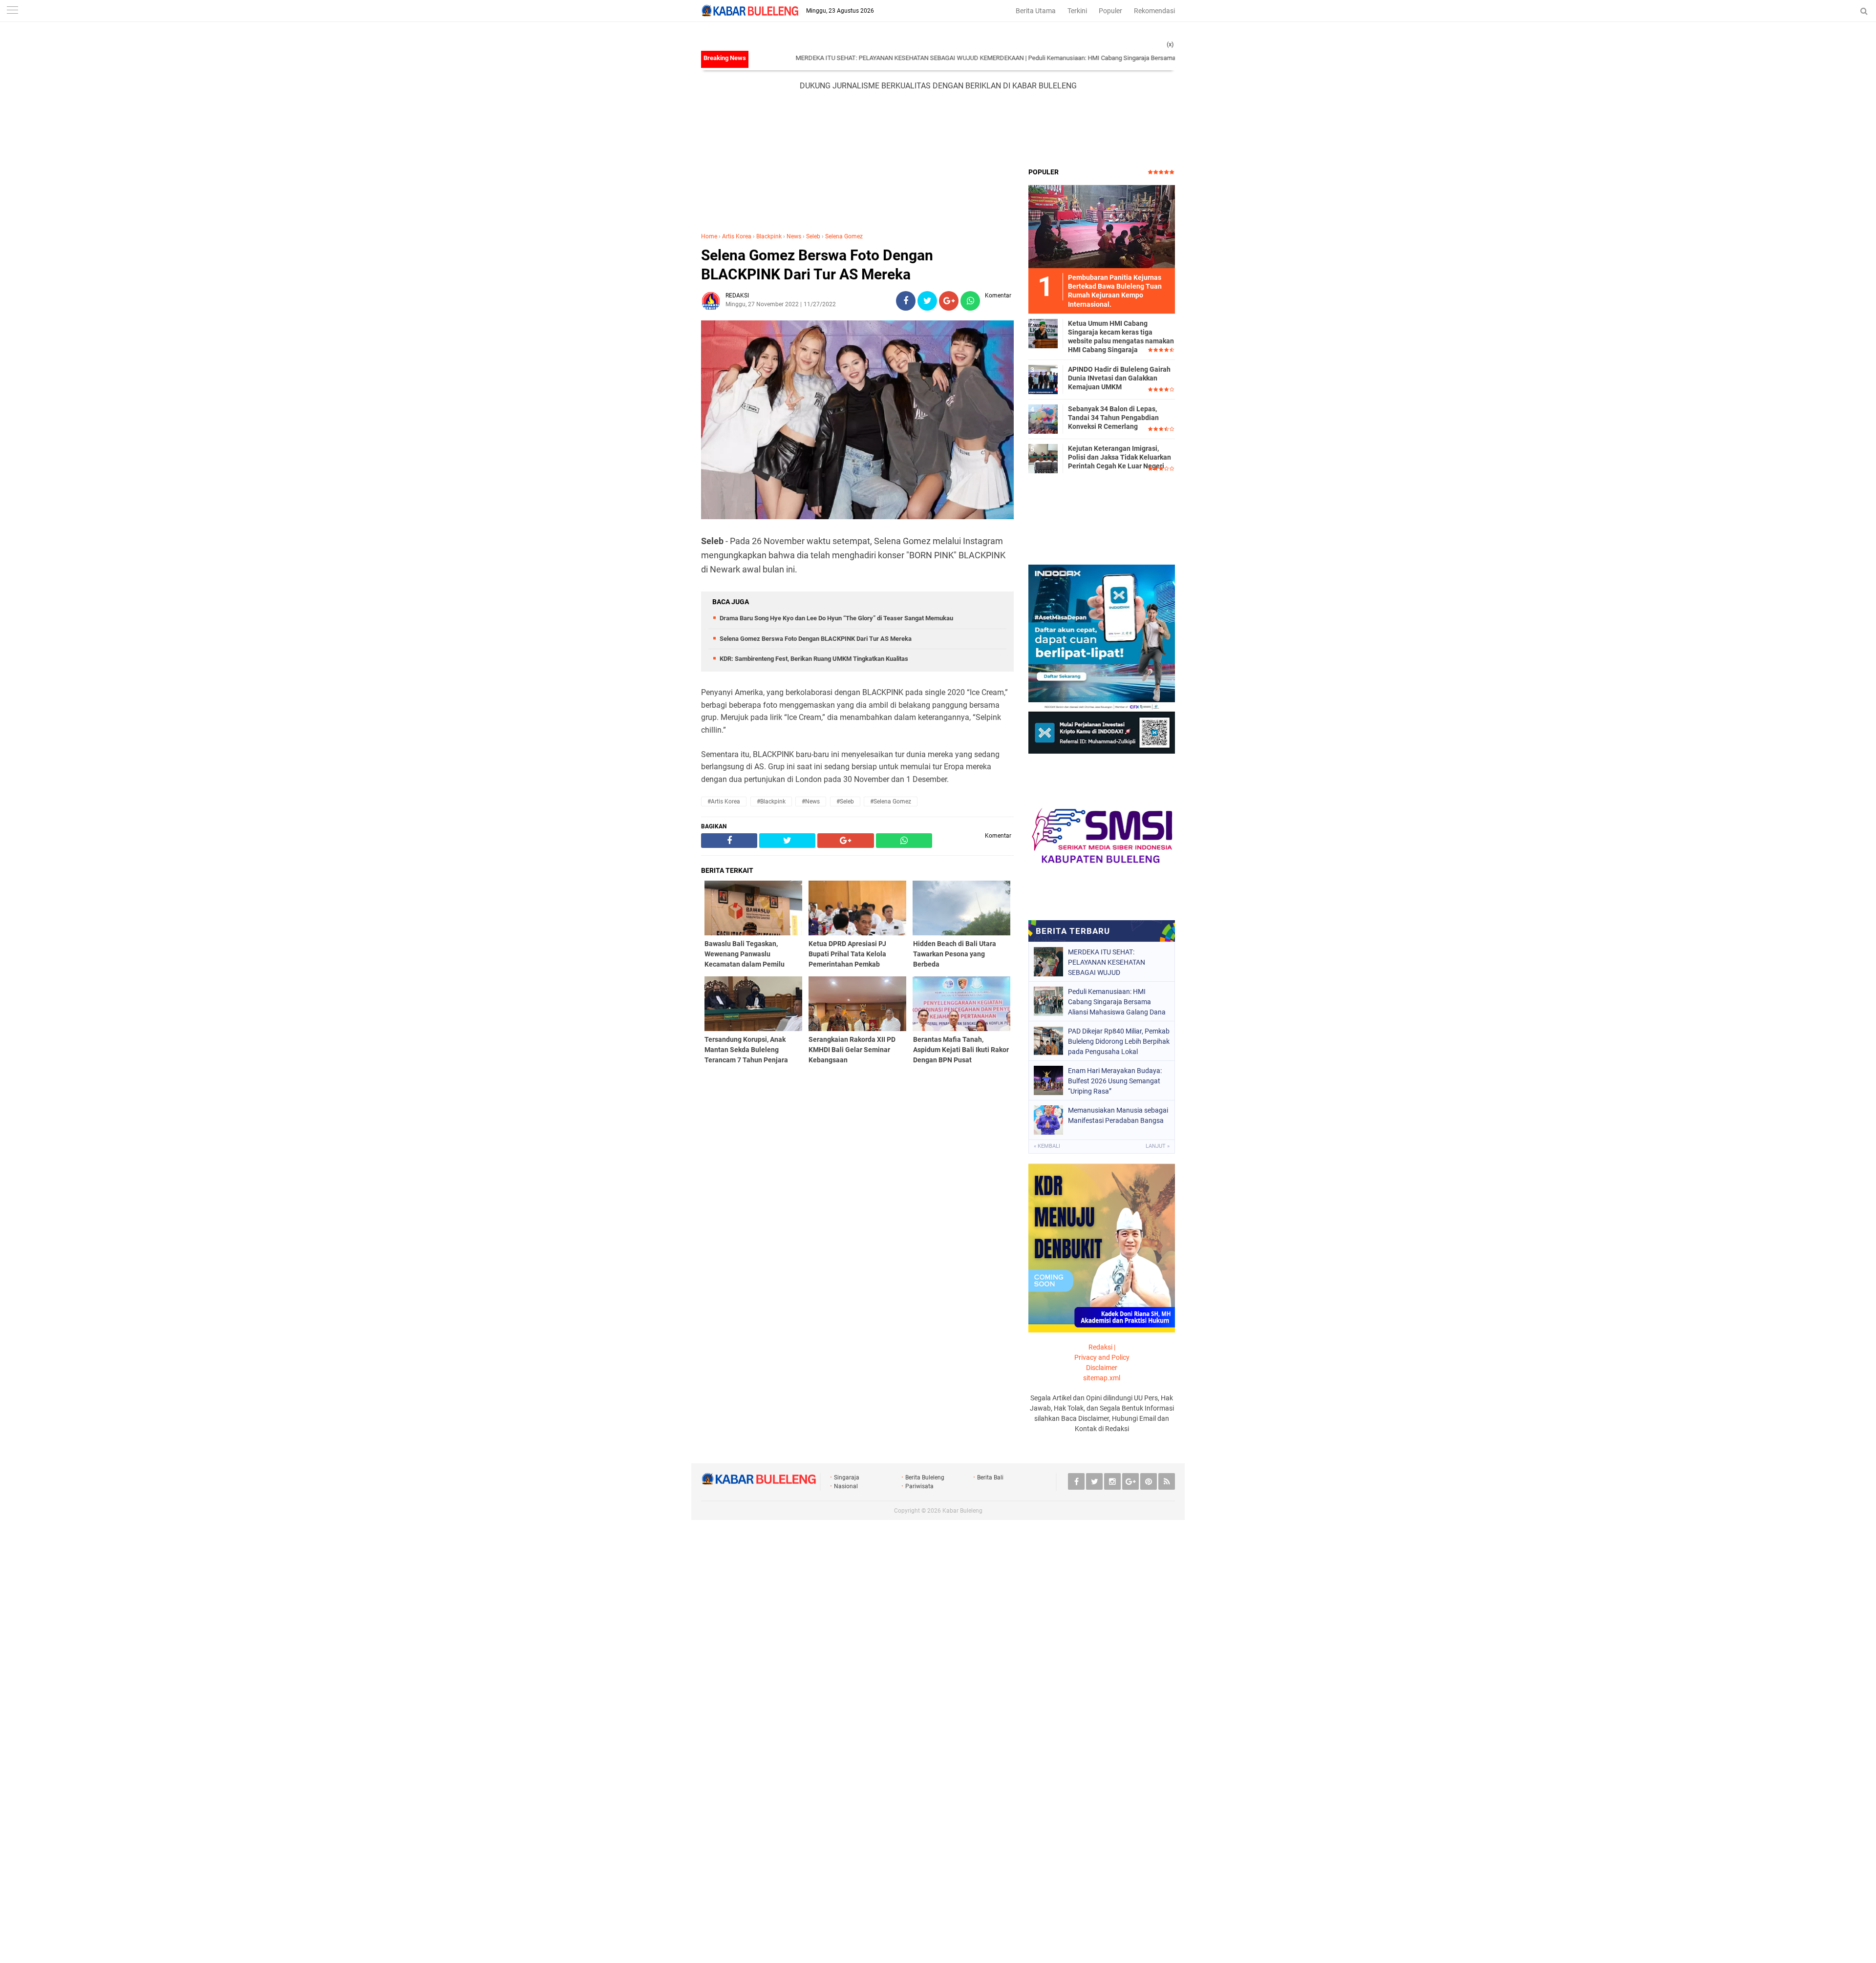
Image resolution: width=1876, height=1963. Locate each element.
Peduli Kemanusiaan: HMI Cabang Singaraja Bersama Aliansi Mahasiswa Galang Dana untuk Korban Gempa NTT (1106, 58)
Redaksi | (1102, 1347)
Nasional (846, 1486)
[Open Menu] (12, 11)
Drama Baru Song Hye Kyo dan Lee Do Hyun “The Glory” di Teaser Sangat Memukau (836, 618)
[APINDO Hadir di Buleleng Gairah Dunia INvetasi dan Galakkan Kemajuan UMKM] (1043, 379)
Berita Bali (990, 1478)
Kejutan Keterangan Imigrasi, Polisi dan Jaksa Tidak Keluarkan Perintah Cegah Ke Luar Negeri (1119, 457)
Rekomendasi (1154, 11)
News (794, 236)
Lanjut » (1158, 1146)
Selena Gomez (844, 236)
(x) (1170, 44)
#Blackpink (771, 802)
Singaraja (847, 1478)
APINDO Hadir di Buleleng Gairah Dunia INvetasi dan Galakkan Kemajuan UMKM (1119, 378)
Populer (1110, 11)
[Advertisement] (938, 129)
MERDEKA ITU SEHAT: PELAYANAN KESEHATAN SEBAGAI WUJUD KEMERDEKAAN (832, 58)
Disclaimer (1102, 1368)
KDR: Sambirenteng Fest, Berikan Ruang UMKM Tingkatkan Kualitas (814, 659)
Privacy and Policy (1102, 1357)
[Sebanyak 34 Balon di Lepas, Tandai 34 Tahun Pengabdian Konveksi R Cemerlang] (1043, 419)
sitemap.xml (1102, 1378)
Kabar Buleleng (962, 1511)
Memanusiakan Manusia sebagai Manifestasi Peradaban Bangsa (1118, 1115)
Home (709, 236)
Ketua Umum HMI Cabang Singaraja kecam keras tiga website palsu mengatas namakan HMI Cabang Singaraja (1121, 337)
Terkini (1077, 11)
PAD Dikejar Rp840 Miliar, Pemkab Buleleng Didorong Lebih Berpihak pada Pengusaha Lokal (1119, 1041)
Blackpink (769, 236)
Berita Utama (1036, 11)
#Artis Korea (724, 802)
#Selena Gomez (891, 802)
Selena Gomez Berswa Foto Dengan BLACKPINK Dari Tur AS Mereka (817, 265)
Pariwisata (919, 1486)
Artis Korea (737, 236)
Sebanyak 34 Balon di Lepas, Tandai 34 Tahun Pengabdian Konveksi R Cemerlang (1113, 418)
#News (811, 802)
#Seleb (845, 802)
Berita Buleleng (925, 1478)
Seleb (813, 236)
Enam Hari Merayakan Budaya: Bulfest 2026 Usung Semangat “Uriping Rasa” (1115, 1081)
